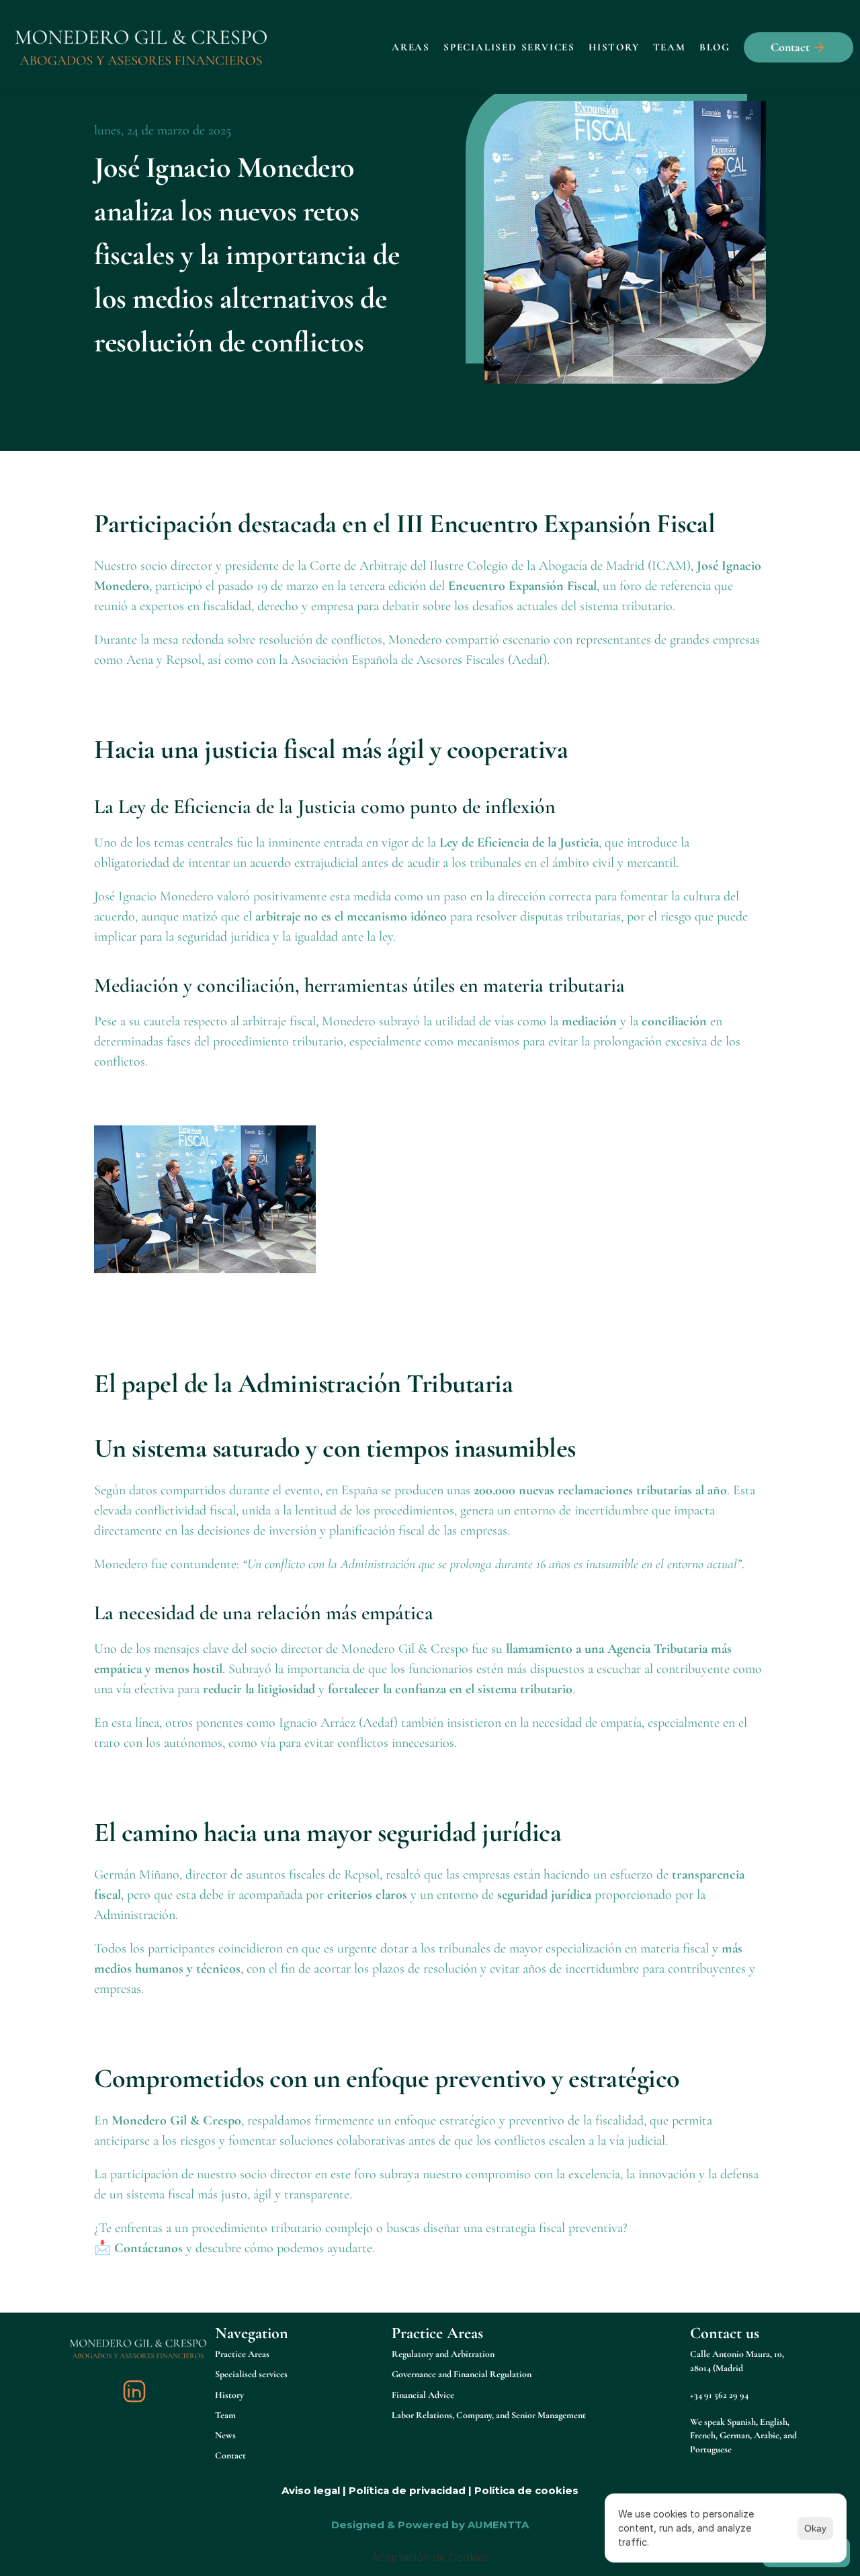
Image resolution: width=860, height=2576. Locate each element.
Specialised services (509, 47)
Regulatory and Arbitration (443, 2354)
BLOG (715, 47)
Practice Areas (242, 2354)
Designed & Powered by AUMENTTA (430, 2525)
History (614, 47)
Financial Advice (423, 2395)
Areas (411, 47)
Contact (230, 2455)
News (225, 2435)
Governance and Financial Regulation (462, 2374)
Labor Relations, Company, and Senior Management (489, 2415)
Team (670, 47)
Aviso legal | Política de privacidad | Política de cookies (430, 2490)
